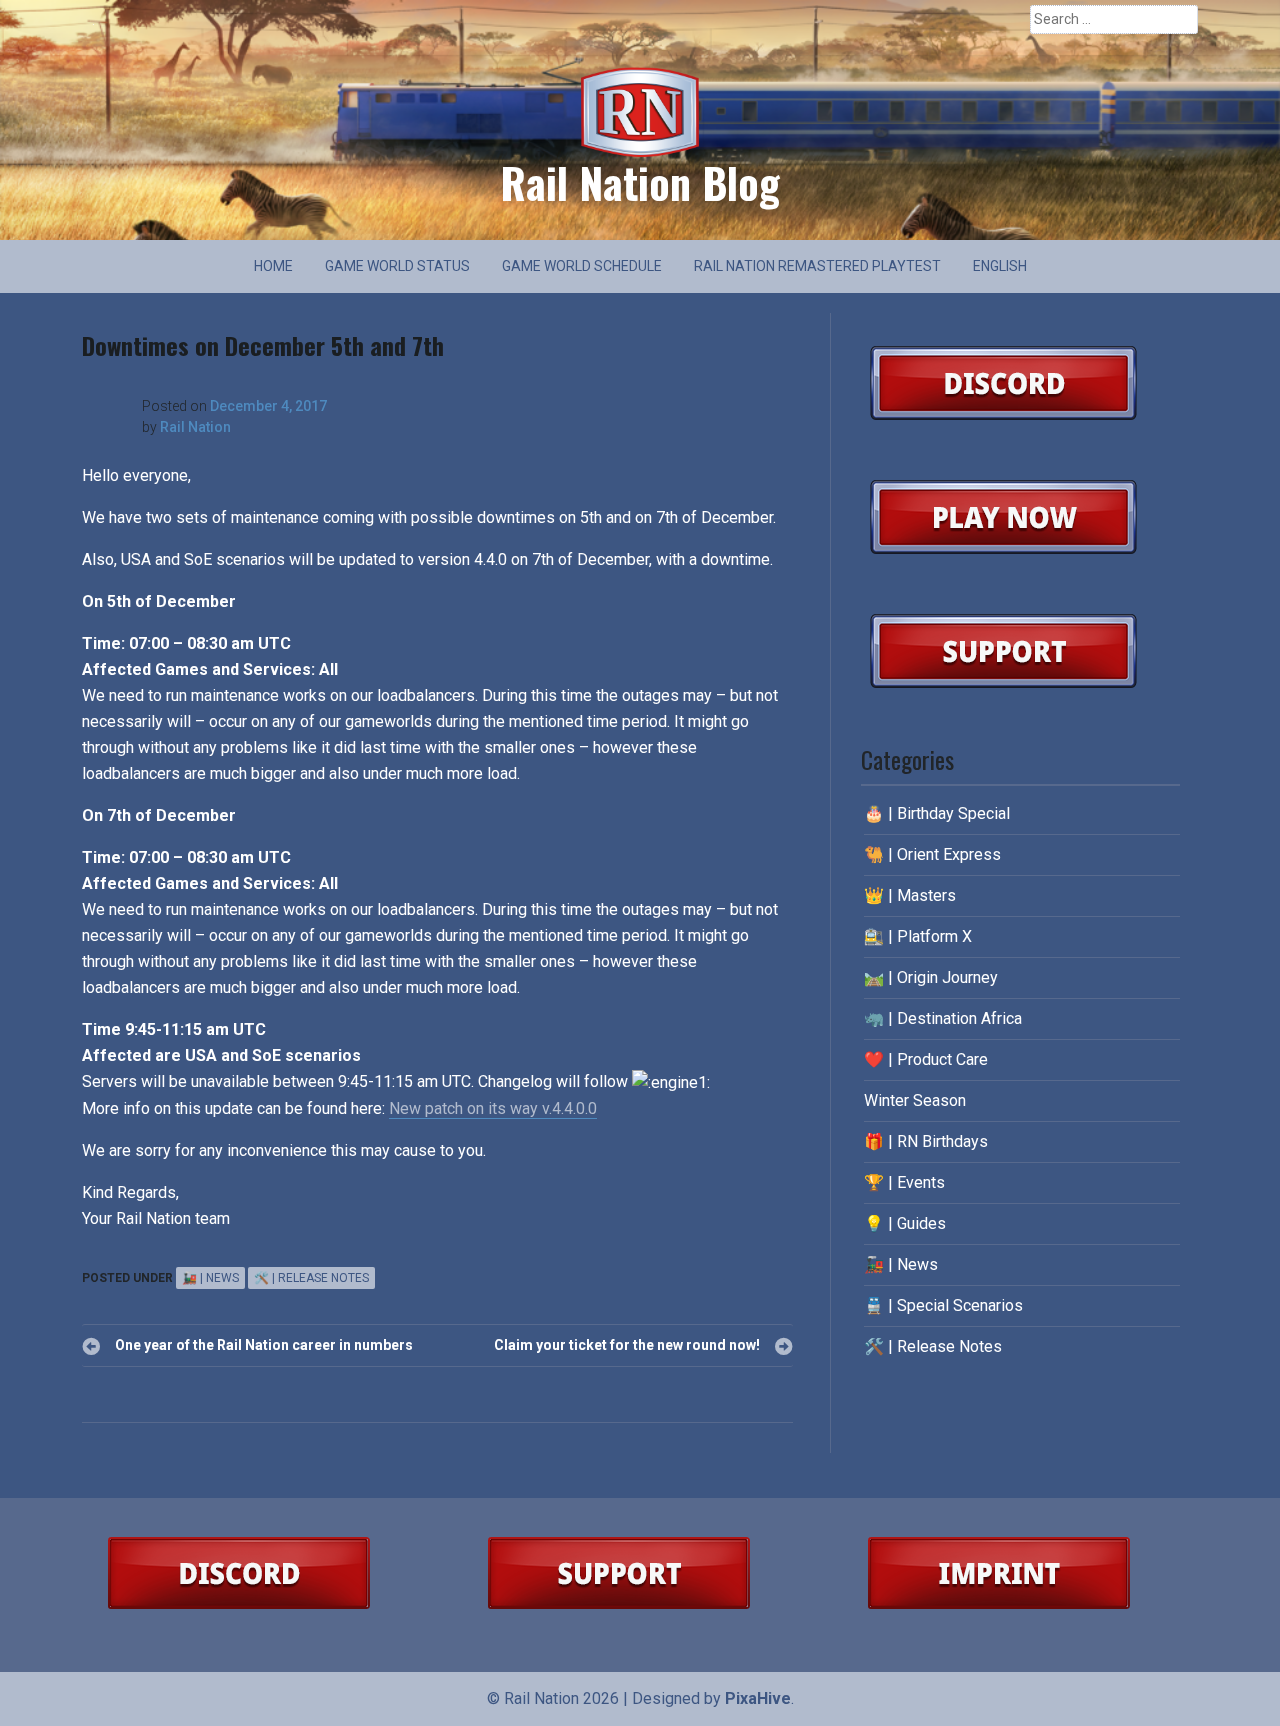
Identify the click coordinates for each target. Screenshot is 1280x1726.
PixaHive (758, 1698)
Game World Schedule (582, 266)
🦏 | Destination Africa (943, 1018)
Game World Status (397, 266)
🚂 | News (210, 1278)
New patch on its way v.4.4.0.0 (493, 1108)
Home (273, 266)
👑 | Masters (910, 895)
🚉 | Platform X (918, 936)
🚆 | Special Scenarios (943, 1305)
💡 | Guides (905, 1223)
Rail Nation (195, 427)
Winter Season (915, 1100)
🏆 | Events (904, 1182)
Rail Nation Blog (640, 182)
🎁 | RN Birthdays (926, 1141)
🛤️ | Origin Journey (931, 977)
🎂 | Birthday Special (937, 813)
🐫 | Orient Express (932, 854)
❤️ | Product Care (926, 1059)
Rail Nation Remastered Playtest (817, 266)
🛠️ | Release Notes (311, 1278)
